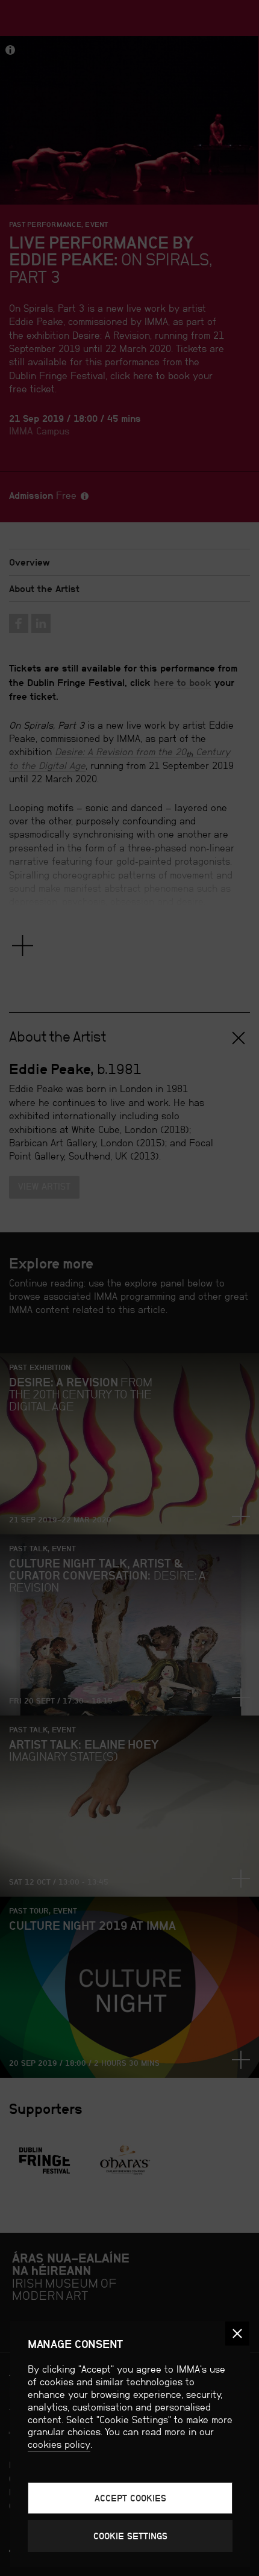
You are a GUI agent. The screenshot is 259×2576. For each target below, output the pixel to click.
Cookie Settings (130, 2536)
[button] (237, 2334)
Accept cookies (130, 2498)
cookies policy (59, 2445)
